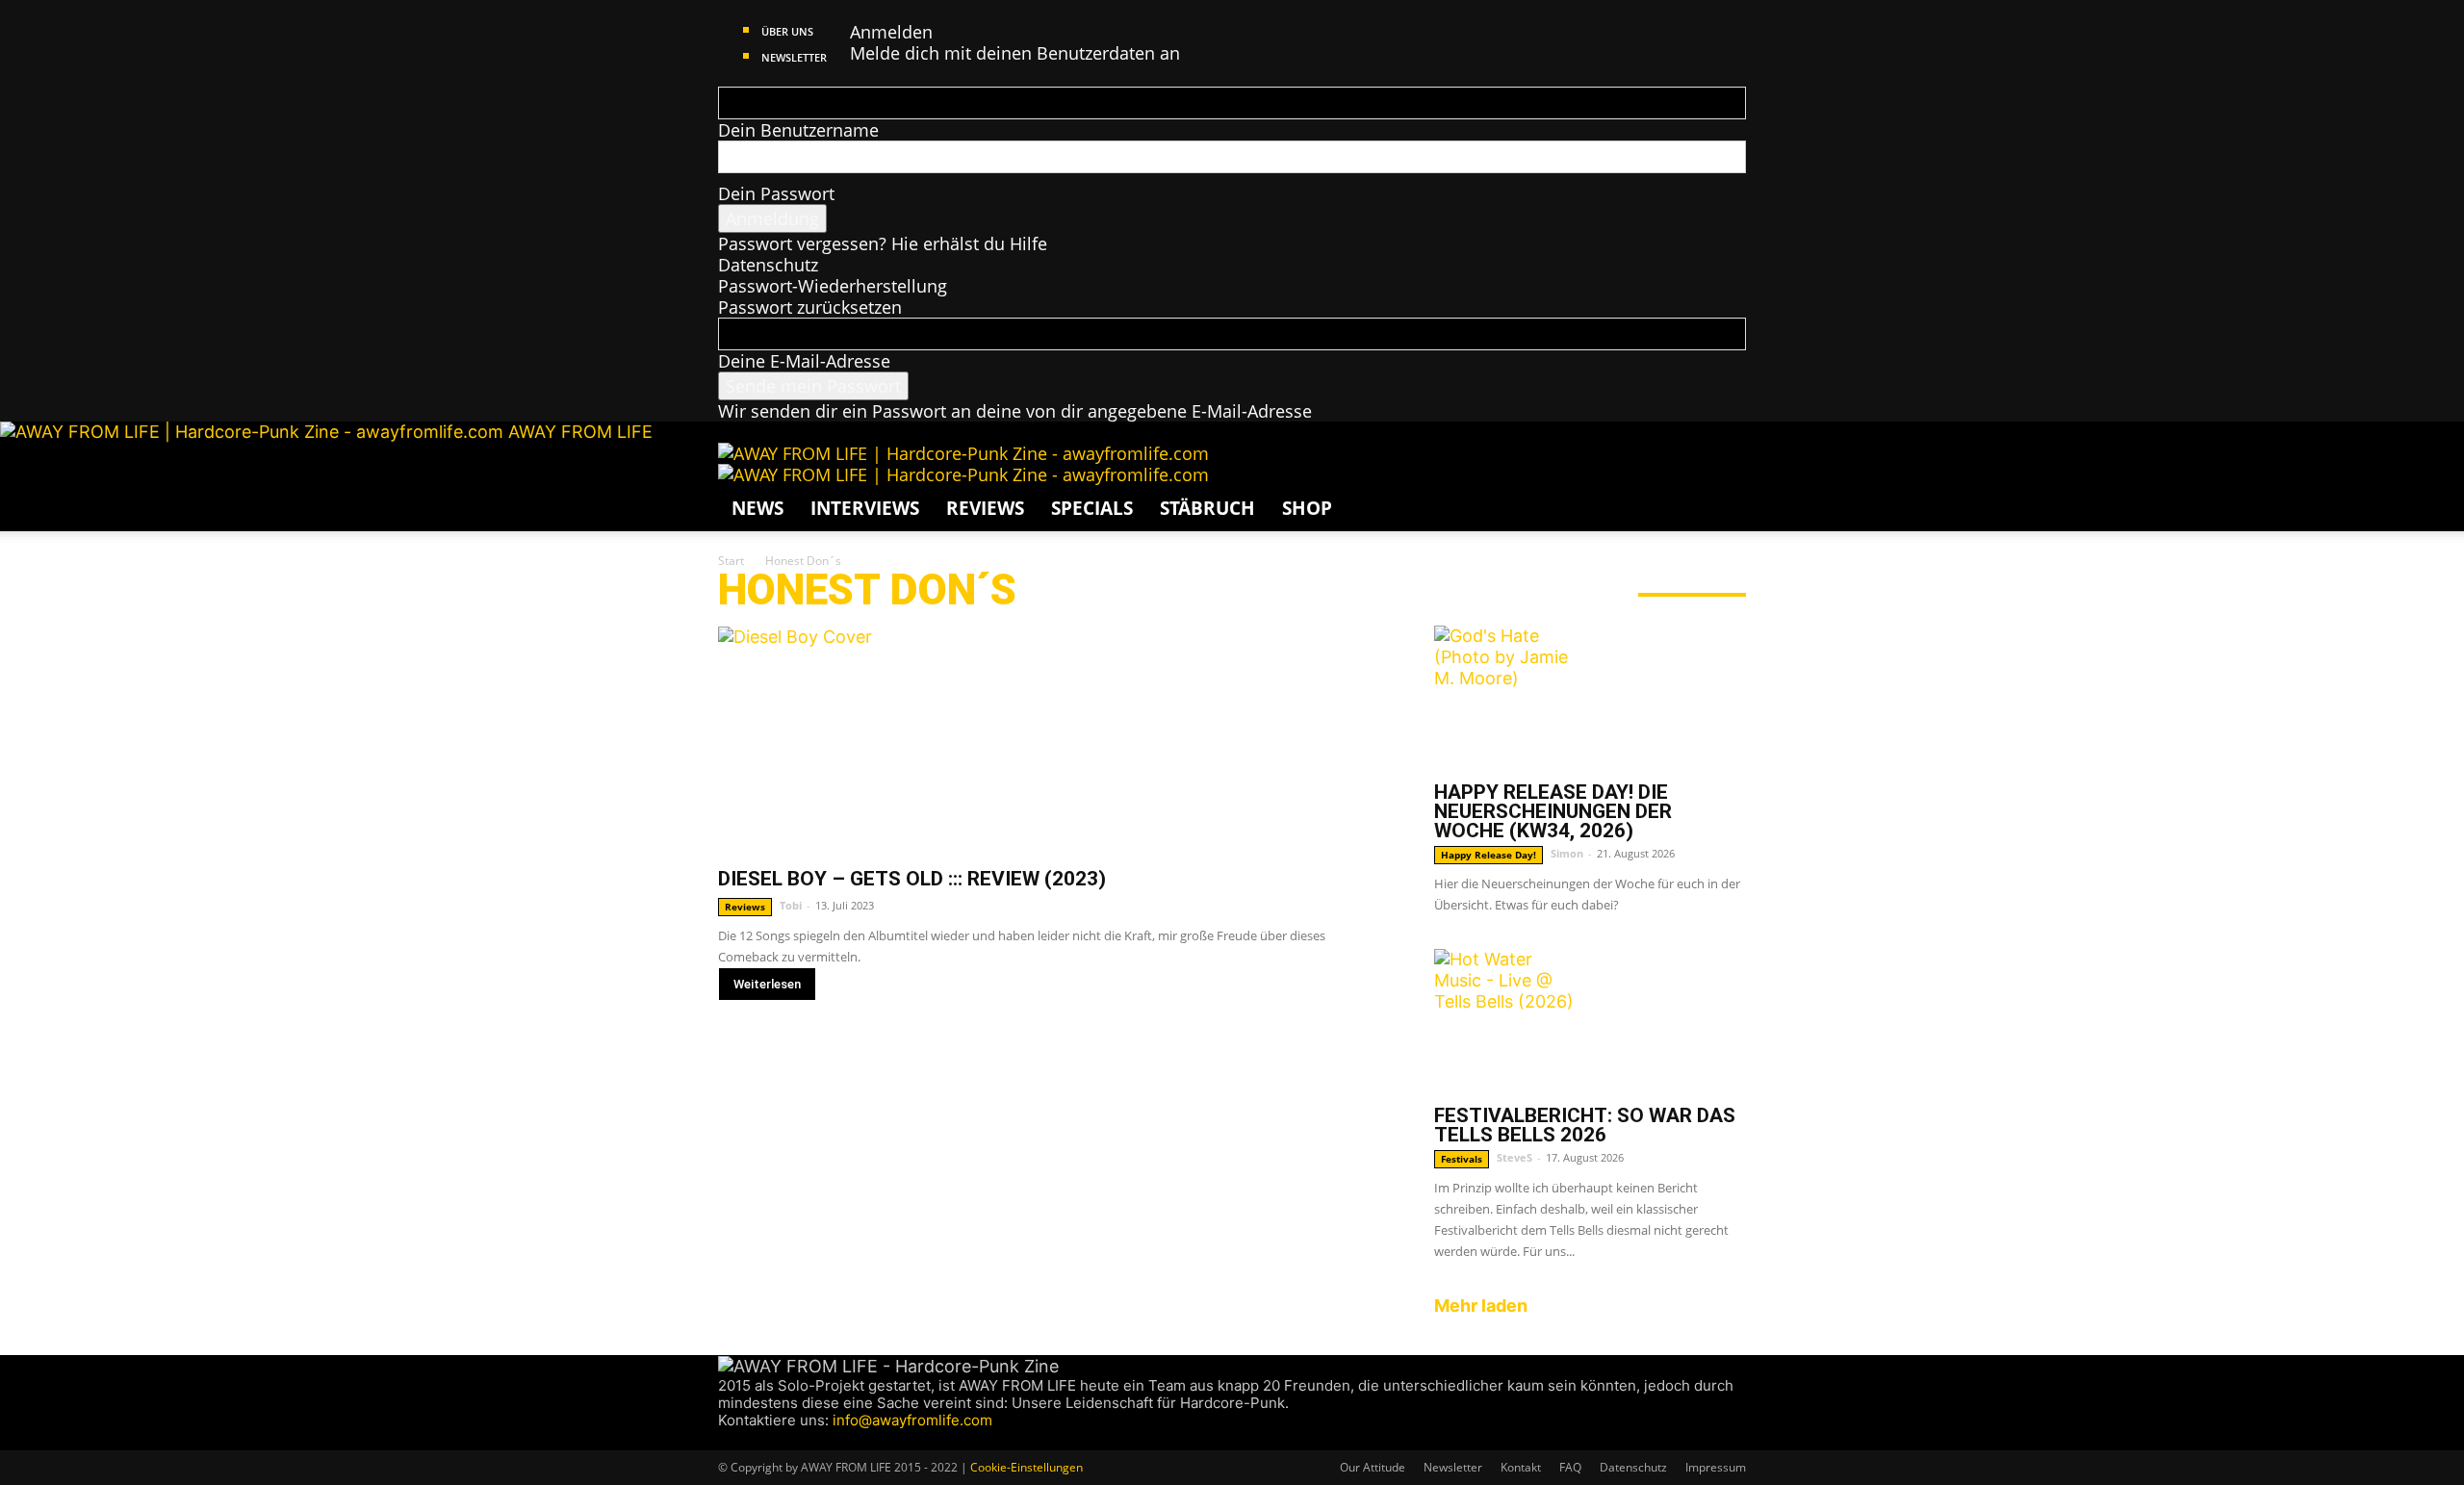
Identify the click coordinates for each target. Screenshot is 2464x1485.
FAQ (1570, 1467)
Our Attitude (1373, 1467)
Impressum (1716, 1467)
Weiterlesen (767, 984)
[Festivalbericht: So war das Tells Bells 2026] (1590, 1021)
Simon (1567, 853)
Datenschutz (768, 265)
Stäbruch (1207, 508)
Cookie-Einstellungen (1027, 1467)
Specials (1092, 508)
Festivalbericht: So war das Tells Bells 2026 (1585, 1125)
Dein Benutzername (798, 130)
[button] (1723, 466)
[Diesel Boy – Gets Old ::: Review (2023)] (1053, 740)
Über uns (787, 31)
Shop (1307, 508)
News (757, 508)
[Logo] (963, 453)
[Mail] (764, 1439)
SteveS (1514, 1157)
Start (731, 561)
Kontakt (1521, 1467)
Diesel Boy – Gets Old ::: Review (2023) (912, 879)
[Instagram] (745, 1439)
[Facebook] (727, 1439)
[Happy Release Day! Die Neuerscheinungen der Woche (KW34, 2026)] (1590, 698)
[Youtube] (798, 1439)
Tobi (791, 905)
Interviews (865, 508)
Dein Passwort (776, 193)
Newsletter (794, 57)
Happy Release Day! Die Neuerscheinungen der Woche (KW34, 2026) (1553, 811)
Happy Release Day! (1489, 855)
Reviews (985, 508)
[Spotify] (782, 1439)
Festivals (1462, 1159)
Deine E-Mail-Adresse (804, 361)
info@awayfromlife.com (912, 1420)
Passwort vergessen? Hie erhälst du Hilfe (883, 243)
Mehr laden (1481, 1306)
